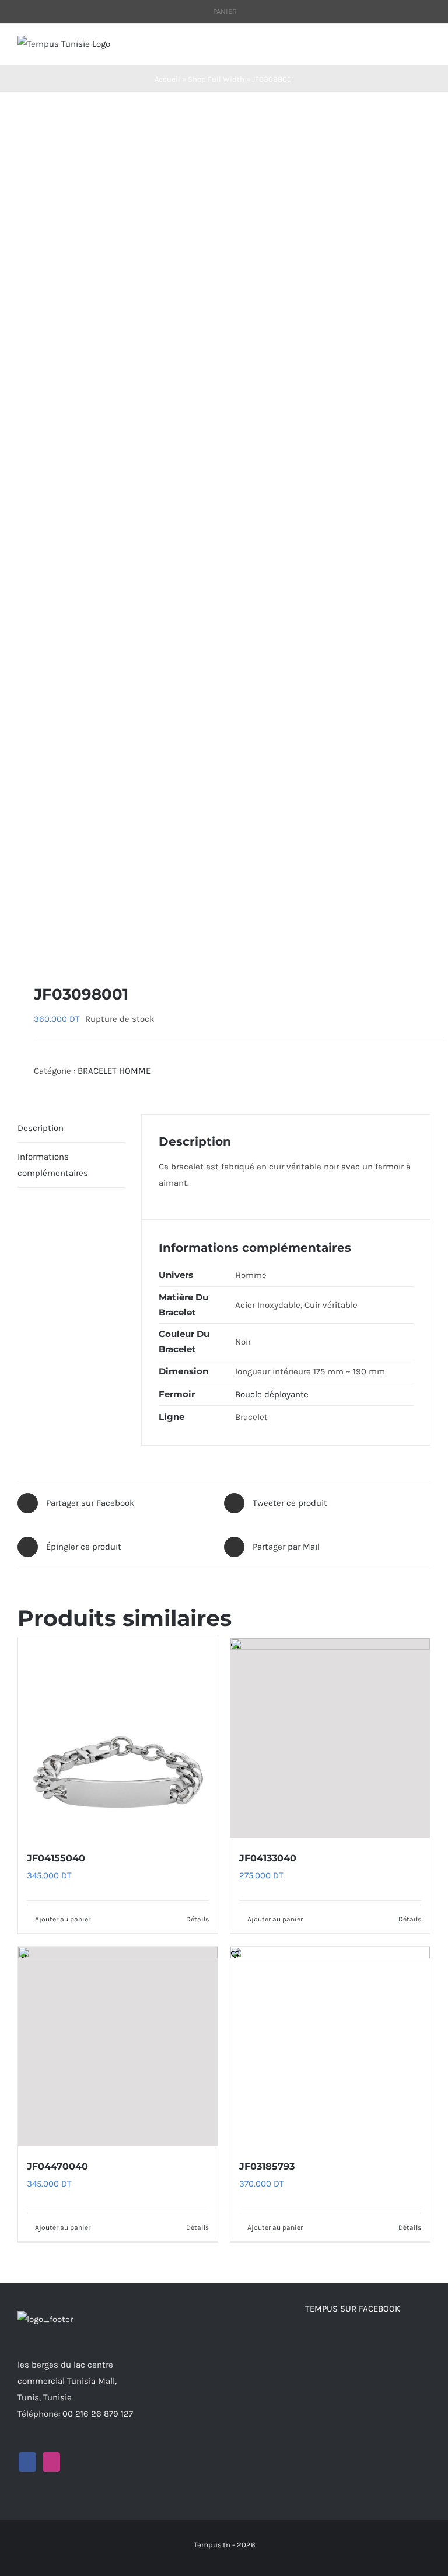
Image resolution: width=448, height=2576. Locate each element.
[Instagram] (51, 2462)
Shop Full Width (216, 79)
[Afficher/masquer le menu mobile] (426, 48)
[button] (23, 946)
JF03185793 (267, 2166)
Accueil (167, 79)
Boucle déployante (272, 1394)
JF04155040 (56, 1858)
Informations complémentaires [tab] (53, 1165)
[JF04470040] (118, 2046)
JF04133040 (268, 1858)
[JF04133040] (330, 1738)
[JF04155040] (118, 1738)
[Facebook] (27, 2462)
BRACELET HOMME (114, 1071)
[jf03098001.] (224, 538)
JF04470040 (57, 2166)
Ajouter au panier (63, 1919)
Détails (197, 1919)
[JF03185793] (330, 2046)
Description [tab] (41, 1128)
